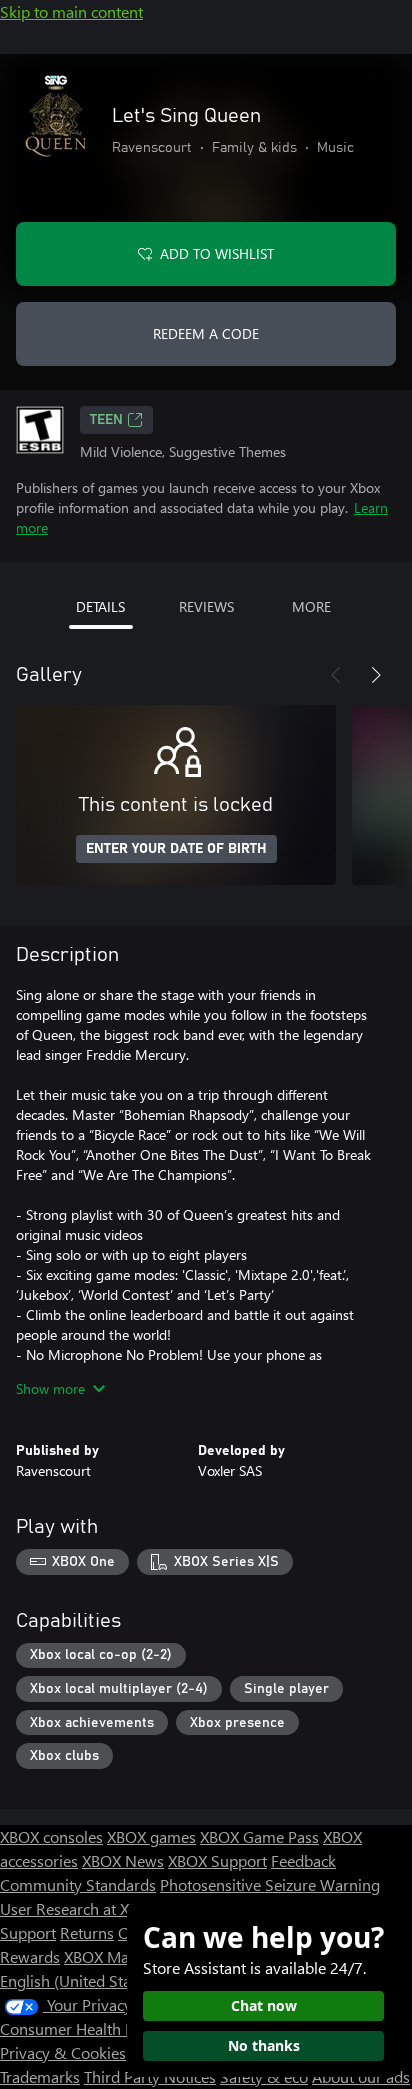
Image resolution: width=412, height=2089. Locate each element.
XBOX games (151, 1836)
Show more (50, 1388)
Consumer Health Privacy (87, 2028)
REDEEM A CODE (206, 333)
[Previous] (336, 675)
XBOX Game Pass (259, 1836)
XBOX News (123, 1860)
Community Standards (78, 1884)
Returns (87, 1932)
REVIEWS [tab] (206, 606)
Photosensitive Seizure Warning (270, 1884)
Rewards (30, 1956)
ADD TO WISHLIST (217, 253)
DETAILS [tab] (100, 606)
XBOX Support (217, 1860)
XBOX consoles (51, 1836)
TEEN (106, 420)
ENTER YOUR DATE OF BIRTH (176, 849)
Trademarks (40, 2076)
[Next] (376, 675)
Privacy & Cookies (63, 2052)
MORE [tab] (311, 606)
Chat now (264, 2005)
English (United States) (78, 1980)
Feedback (303, 1860)
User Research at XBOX (81, 1908)
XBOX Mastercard (124, 1956)
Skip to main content (71, 11)
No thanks (264, 2045)
